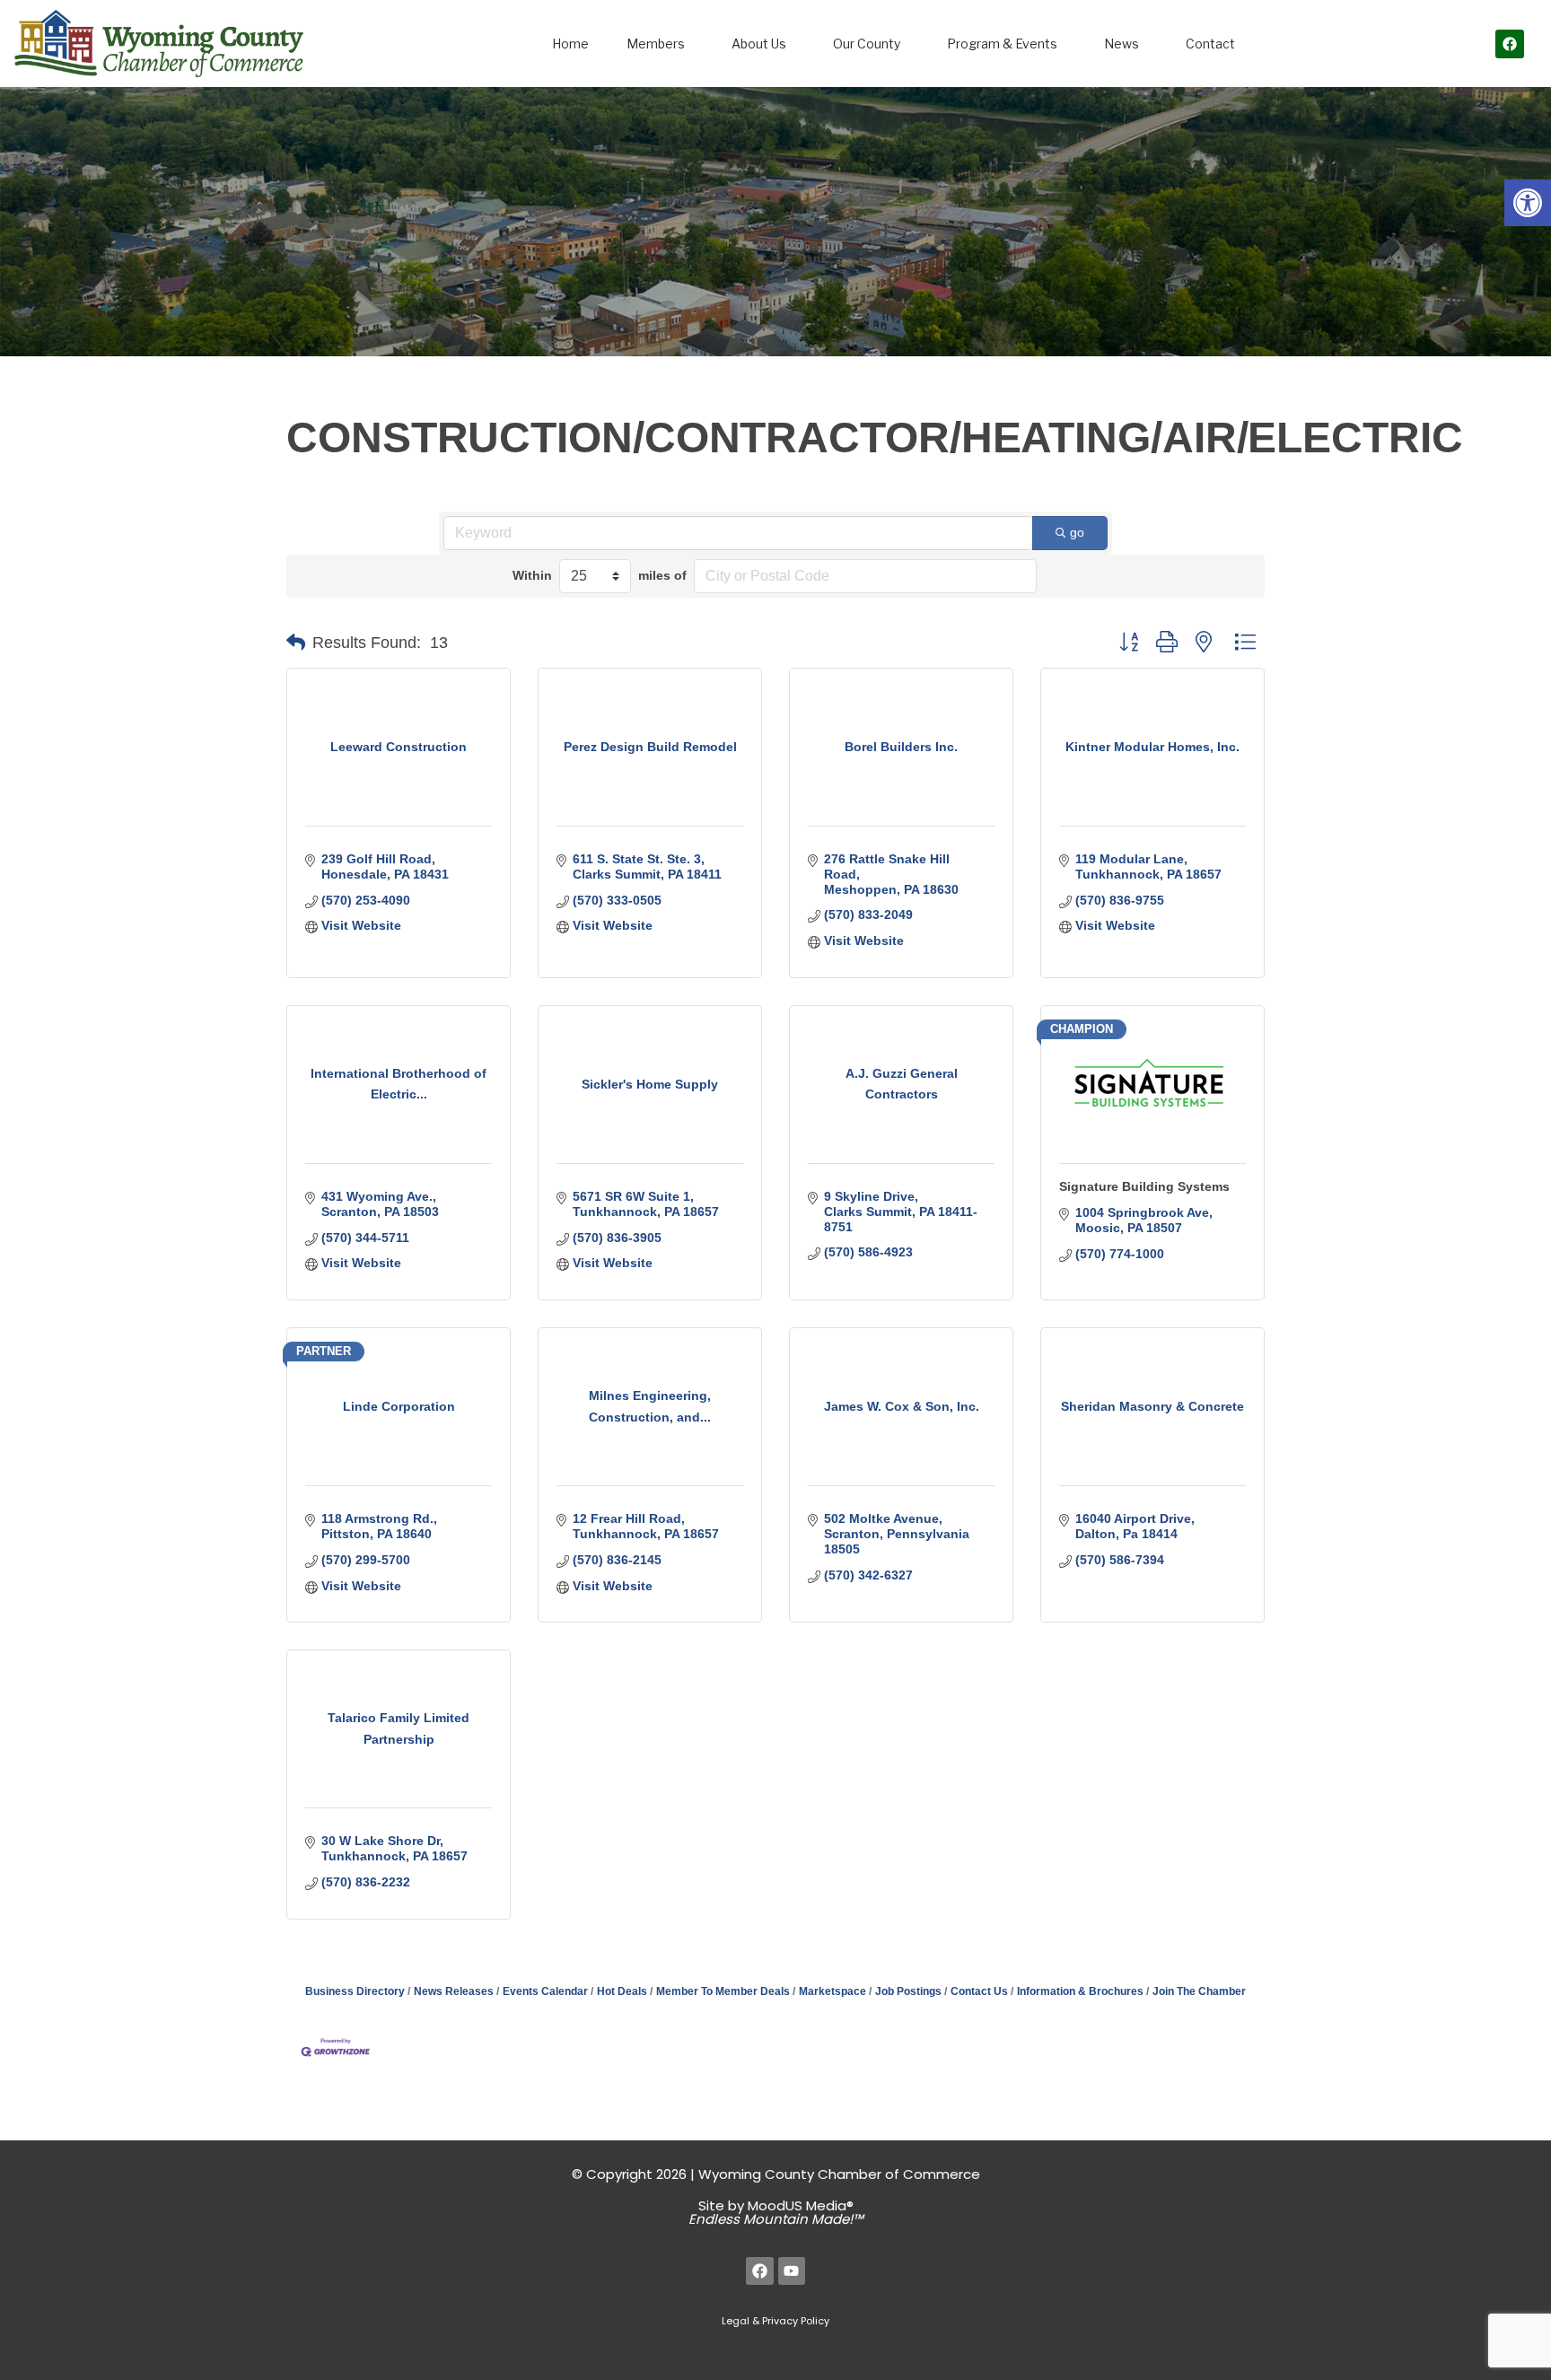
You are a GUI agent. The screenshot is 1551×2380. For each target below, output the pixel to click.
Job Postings (908, 1991)
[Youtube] (792, 2271)
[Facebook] (1510, 44)
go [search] (1077, 532)
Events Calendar (545, 1991)
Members (656, 44)
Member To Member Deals (723, 1991)
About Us (759, 44)
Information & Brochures (1080, 1991)
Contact (1210, 44)
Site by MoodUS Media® (776, 2212)
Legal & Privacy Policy (775, 2321)
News (1122, 44)
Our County (867, 44)
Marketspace (832, 1991)
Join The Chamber (1199, 1991)
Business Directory (355, 1991)
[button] (1528, 203)
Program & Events (1002, 44)
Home (570, 44)
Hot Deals (622, 1991)
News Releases (454, 1991)
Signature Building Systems (1144, 1186)
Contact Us (979, 1991)
